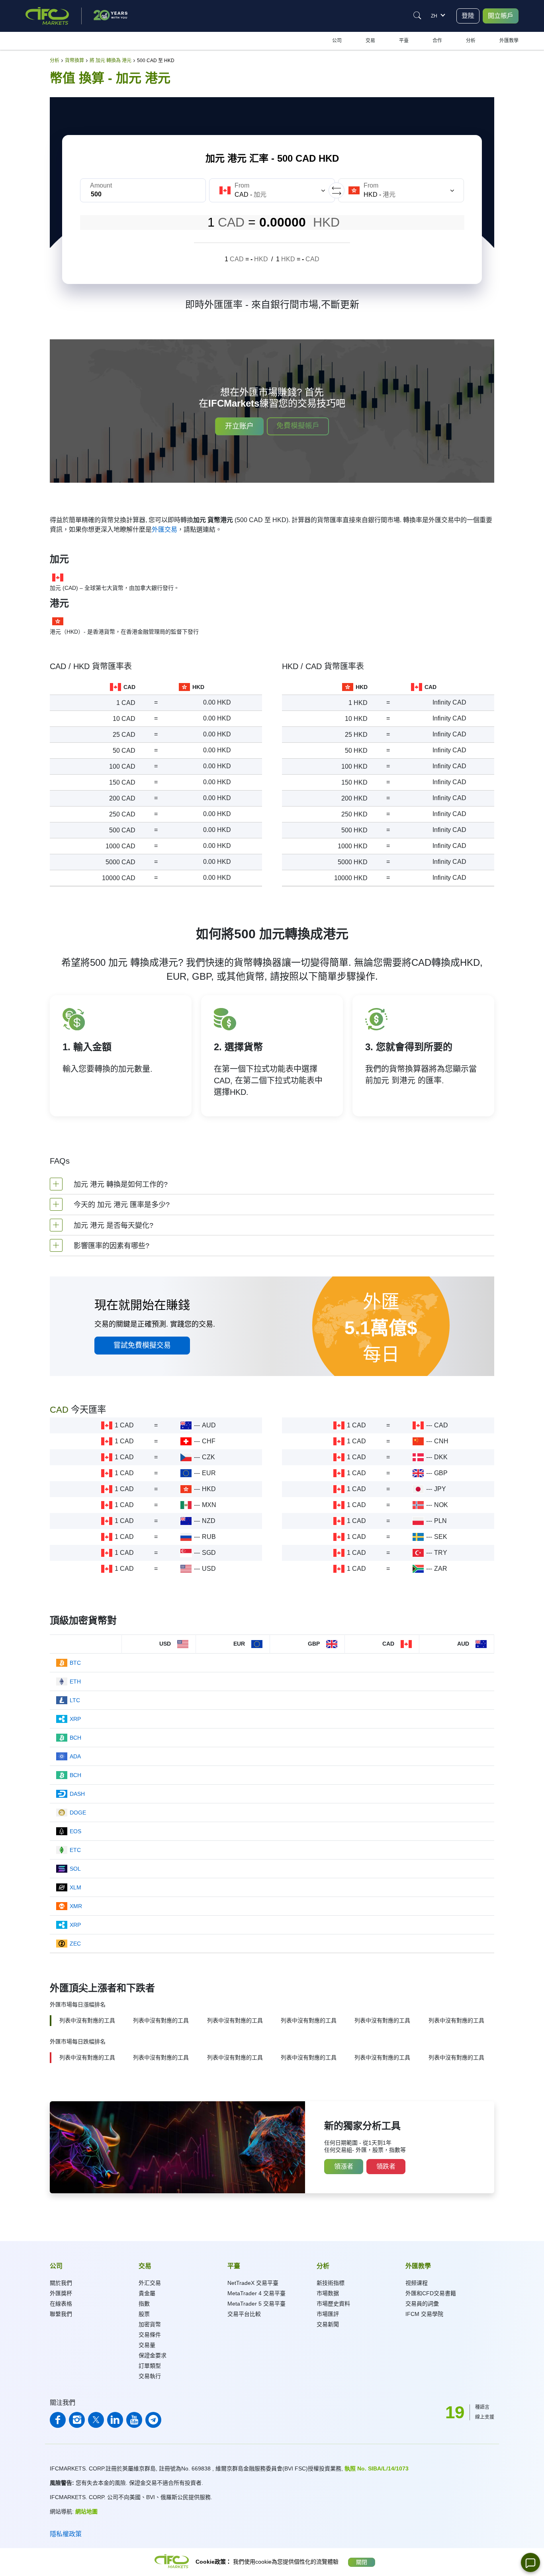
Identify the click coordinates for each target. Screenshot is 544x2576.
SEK (441, 1537)
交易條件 (150, 2335)
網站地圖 (86, 2511)
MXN (209, 1505)
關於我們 (61, 2283)
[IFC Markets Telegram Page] (153, 2420)
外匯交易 (164, 529)
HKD (209, 1489)
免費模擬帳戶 (298, 426)
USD (209, 1569)
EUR (209, 1473)
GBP (441, 1473)
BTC (75, 1663)
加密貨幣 (150, 2324)
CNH (441, 1441)
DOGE (78, 1813)
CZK (208, 1457)
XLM (75, 1887)
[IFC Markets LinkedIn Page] (115, 2420)
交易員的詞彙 (422, 2304)
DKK (441, 1457)
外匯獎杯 (61, 2293)
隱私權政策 (66, 2534)
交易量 (147, 2345)
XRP (75, 1719)
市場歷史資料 (333, 2304)
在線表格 (61, 2304)
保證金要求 (153, 2355)
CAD (441, 1425)
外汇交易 (150, 2283)
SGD (209, 1553)
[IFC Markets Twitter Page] (96, 2420)
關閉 (362, 2562)
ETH (75, 1681)
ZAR (441, 1569)
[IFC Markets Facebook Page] (58, 2420)
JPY (440, 1489)
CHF (209, 1441)
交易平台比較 (244, 2314)
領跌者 (386, 2166)
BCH (75, 1738)
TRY (441, 1553)
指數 (144, 2304)
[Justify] (417, 16)
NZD (209, 1521)
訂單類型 (150, 2366)
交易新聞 (328, 2324)
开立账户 (239, 426)
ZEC (75, 1944)
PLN (440, 1521)
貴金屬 (147, 2293)
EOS (75, 1831)
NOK (441, 1505)
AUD (209, 1425)
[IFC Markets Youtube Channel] (134, 2420)
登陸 (468, 16)
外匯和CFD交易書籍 (431, 2293)
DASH (77, 1794)
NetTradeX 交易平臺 (253, 2283)
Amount (101, 185)
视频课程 (417, 2283)
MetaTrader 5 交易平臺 (256, 2304)
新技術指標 (331, 2283)
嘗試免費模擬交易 (142, 1345)
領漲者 (344, 2166)
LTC (75, 1700)
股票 (144, 2314)
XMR (76, 1906)
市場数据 (328, 2293)
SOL (75, 1869)
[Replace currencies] (337, 190)
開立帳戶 (501, 16)
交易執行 (150, 2376)
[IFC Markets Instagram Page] (77, 2420)
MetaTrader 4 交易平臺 (256, 2293)
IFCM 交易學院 (424, 2314)
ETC (75, 1850)
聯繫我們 (61, 2314)
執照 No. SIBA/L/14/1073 (377, 2468)
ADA (75, 1756)
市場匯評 (328, 2314)
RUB (209, 1537)
